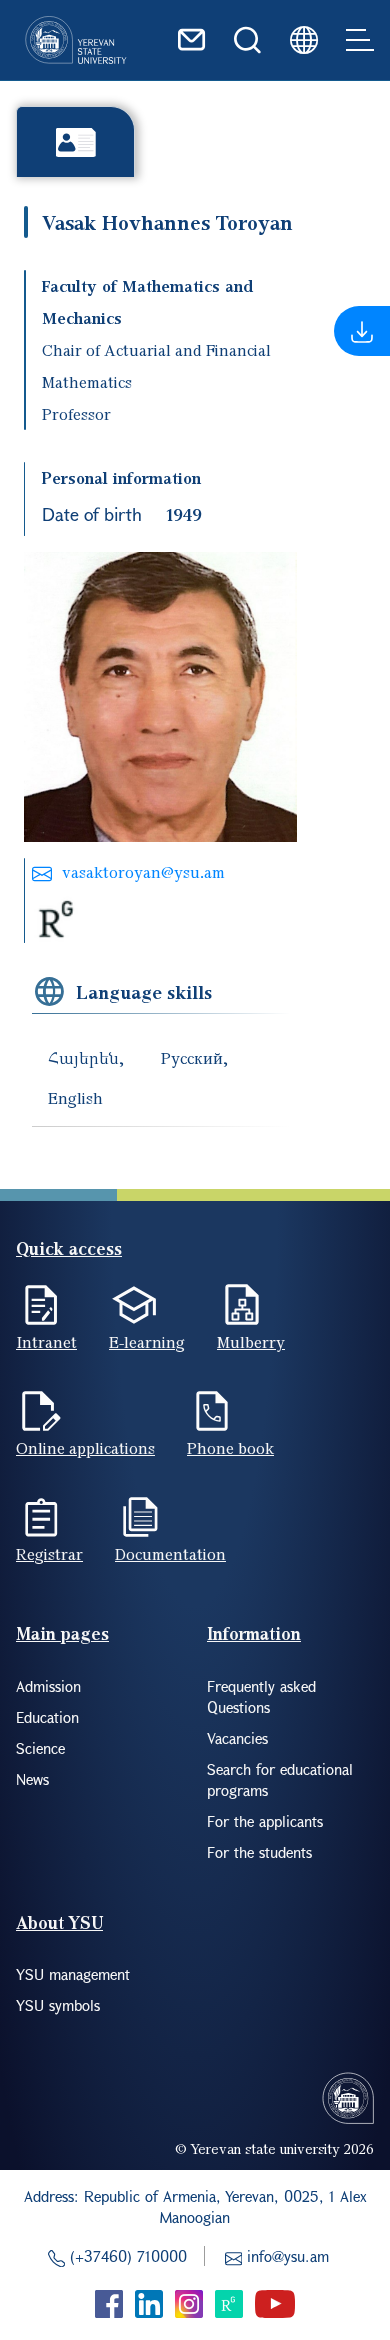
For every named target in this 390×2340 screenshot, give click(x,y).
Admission (48, 1686)
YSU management (73, 1974)
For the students (259, 1852)
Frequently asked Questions (261, 1696)
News (32, 1779)
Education (47, 1717)
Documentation (170, 1554)
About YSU (59, 1922)
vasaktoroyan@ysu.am (143, 872)
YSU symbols (58, 2005)
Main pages (62, 1633)
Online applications (85, 1448)
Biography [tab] (75, 141)
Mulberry (251, 1342)
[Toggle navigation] (360, 40)
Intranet (46, 1342)
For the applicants (265, 1821)
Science (40, 1748)
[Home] (76, 40)
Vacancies (237, 1738)
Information (254, 1633)
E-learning (147, 1342)
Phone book (230, 1448)
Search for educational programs (280, 1779)
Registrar (49, 1554)
